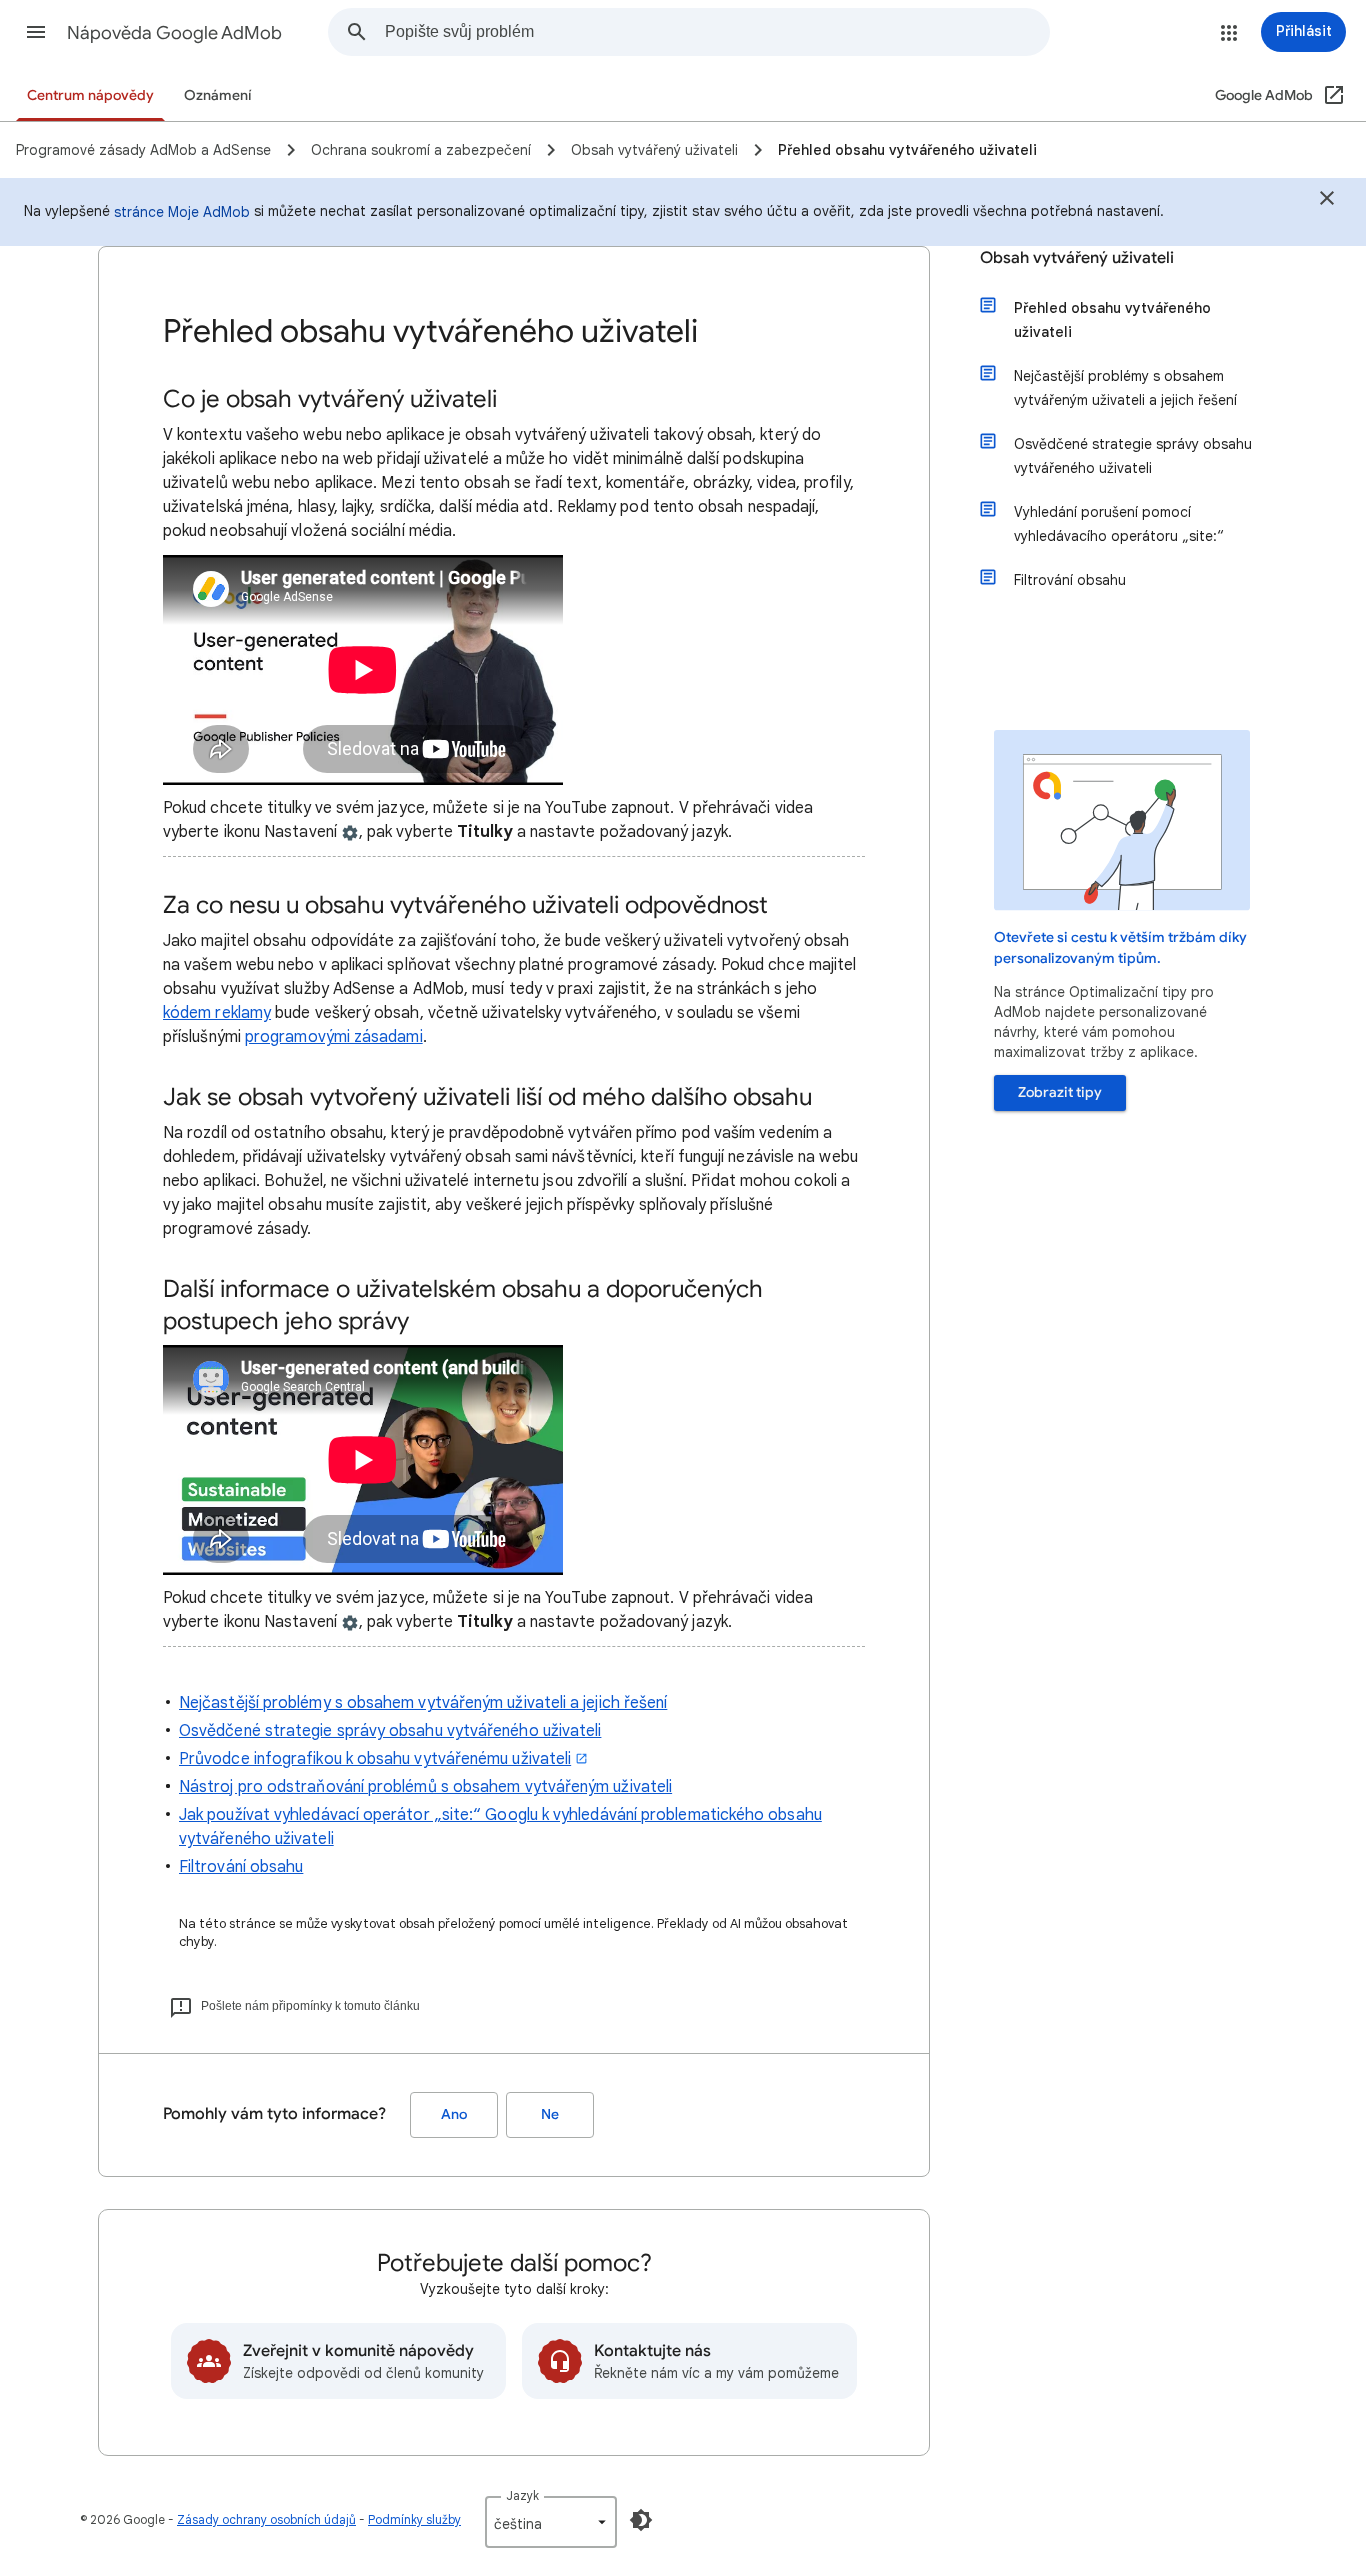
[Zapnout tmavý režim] (641, 2520)
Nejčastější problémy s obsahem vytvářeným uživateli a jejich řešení (423, 1703)
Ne (550, 2114)
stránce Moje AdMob (182, 212)
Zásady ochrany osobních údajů (266, 2519)
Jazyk (522, 2495)
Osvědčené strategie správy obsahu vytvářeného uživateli (390, 1731)
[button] (36, 32)
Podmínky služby (414, 2519)
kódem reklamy (217, 1013)
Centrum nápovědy (90, 95)
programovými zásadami (334, 1037)
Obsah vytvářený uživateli (1077, 258)
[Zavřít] (1327, 201)
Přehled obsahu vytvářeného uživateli (1112, 320)
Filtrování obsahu (241, 1867)
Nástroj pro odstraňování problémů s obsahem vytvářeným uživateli (425, 1787)
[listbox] (551, 2522)
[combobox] (717, 32)
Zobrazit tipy (1060, 1092)
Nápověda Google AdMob (174, 33)
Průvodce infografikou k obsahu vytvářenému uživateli (375, 1759)
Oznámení (218, 95)
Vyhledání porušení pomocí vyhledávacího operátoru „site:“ (1119, 524)
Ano (454, 2114)
